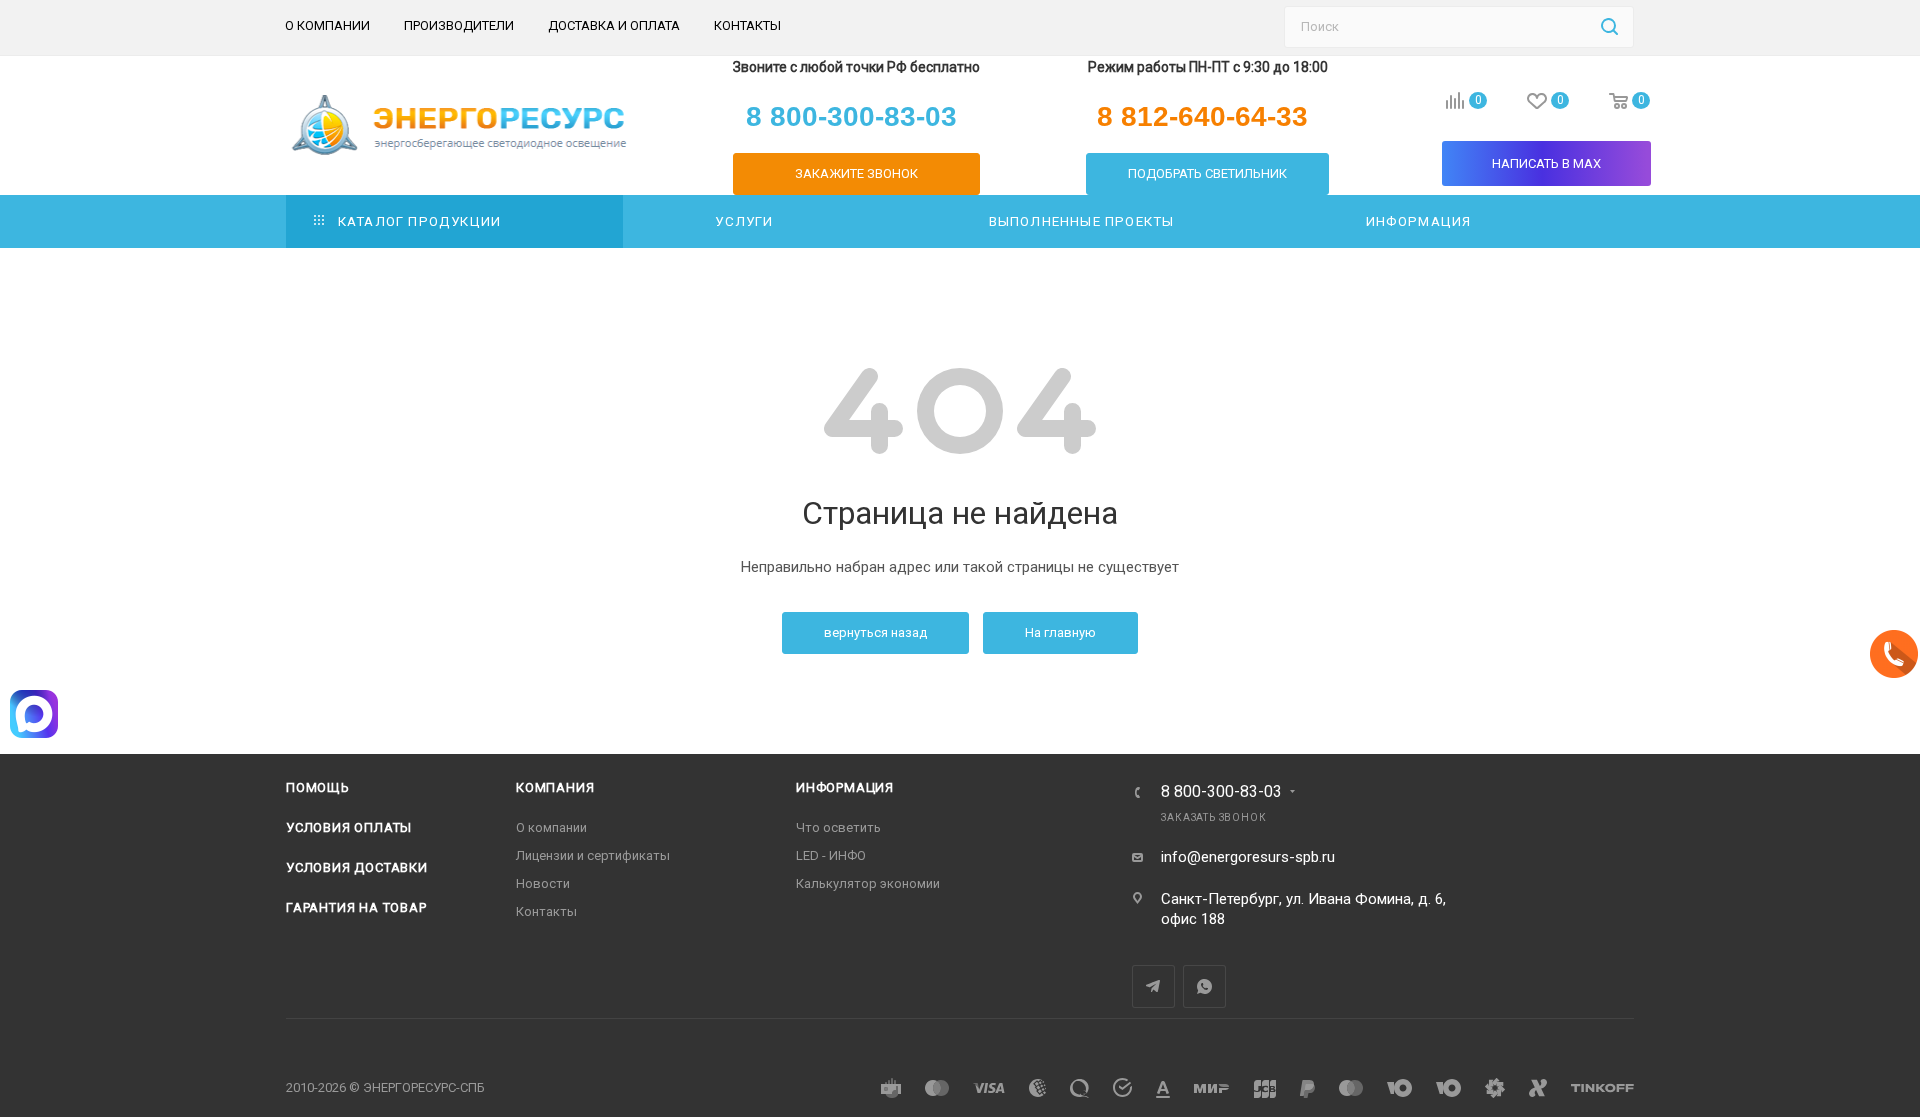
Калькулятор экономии (868, 883)
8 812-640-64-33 (1202, 117)
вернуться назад (875, 632)
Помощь (318, 787)
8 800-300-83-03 (1221, 792)
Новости (543, 883)
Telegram (1153, 986)
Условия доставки (357, 867)
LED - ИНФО (831, 855)
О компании (551, 827)
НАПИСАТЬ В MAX (1546, 163)
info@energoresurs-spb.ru (1248, 857)
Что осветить (838, 827)
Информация (845, 787)
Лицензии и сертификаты (593, 855)
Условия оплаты (349, 827)
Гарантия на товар (356, 907)
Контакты (546, 911)
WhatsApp (1204, 986)
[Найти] (1609, 27)
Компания (555, 787)
